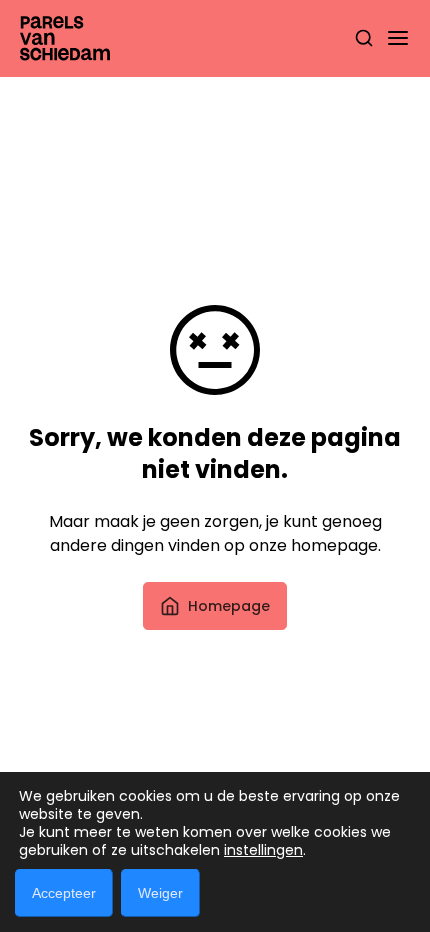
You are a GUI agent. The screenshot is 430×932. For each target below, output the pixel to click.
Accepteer (64, 893)
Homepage (229, 606)
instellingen (263, 850)
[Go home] (65, 38)
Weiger (160, 893)
